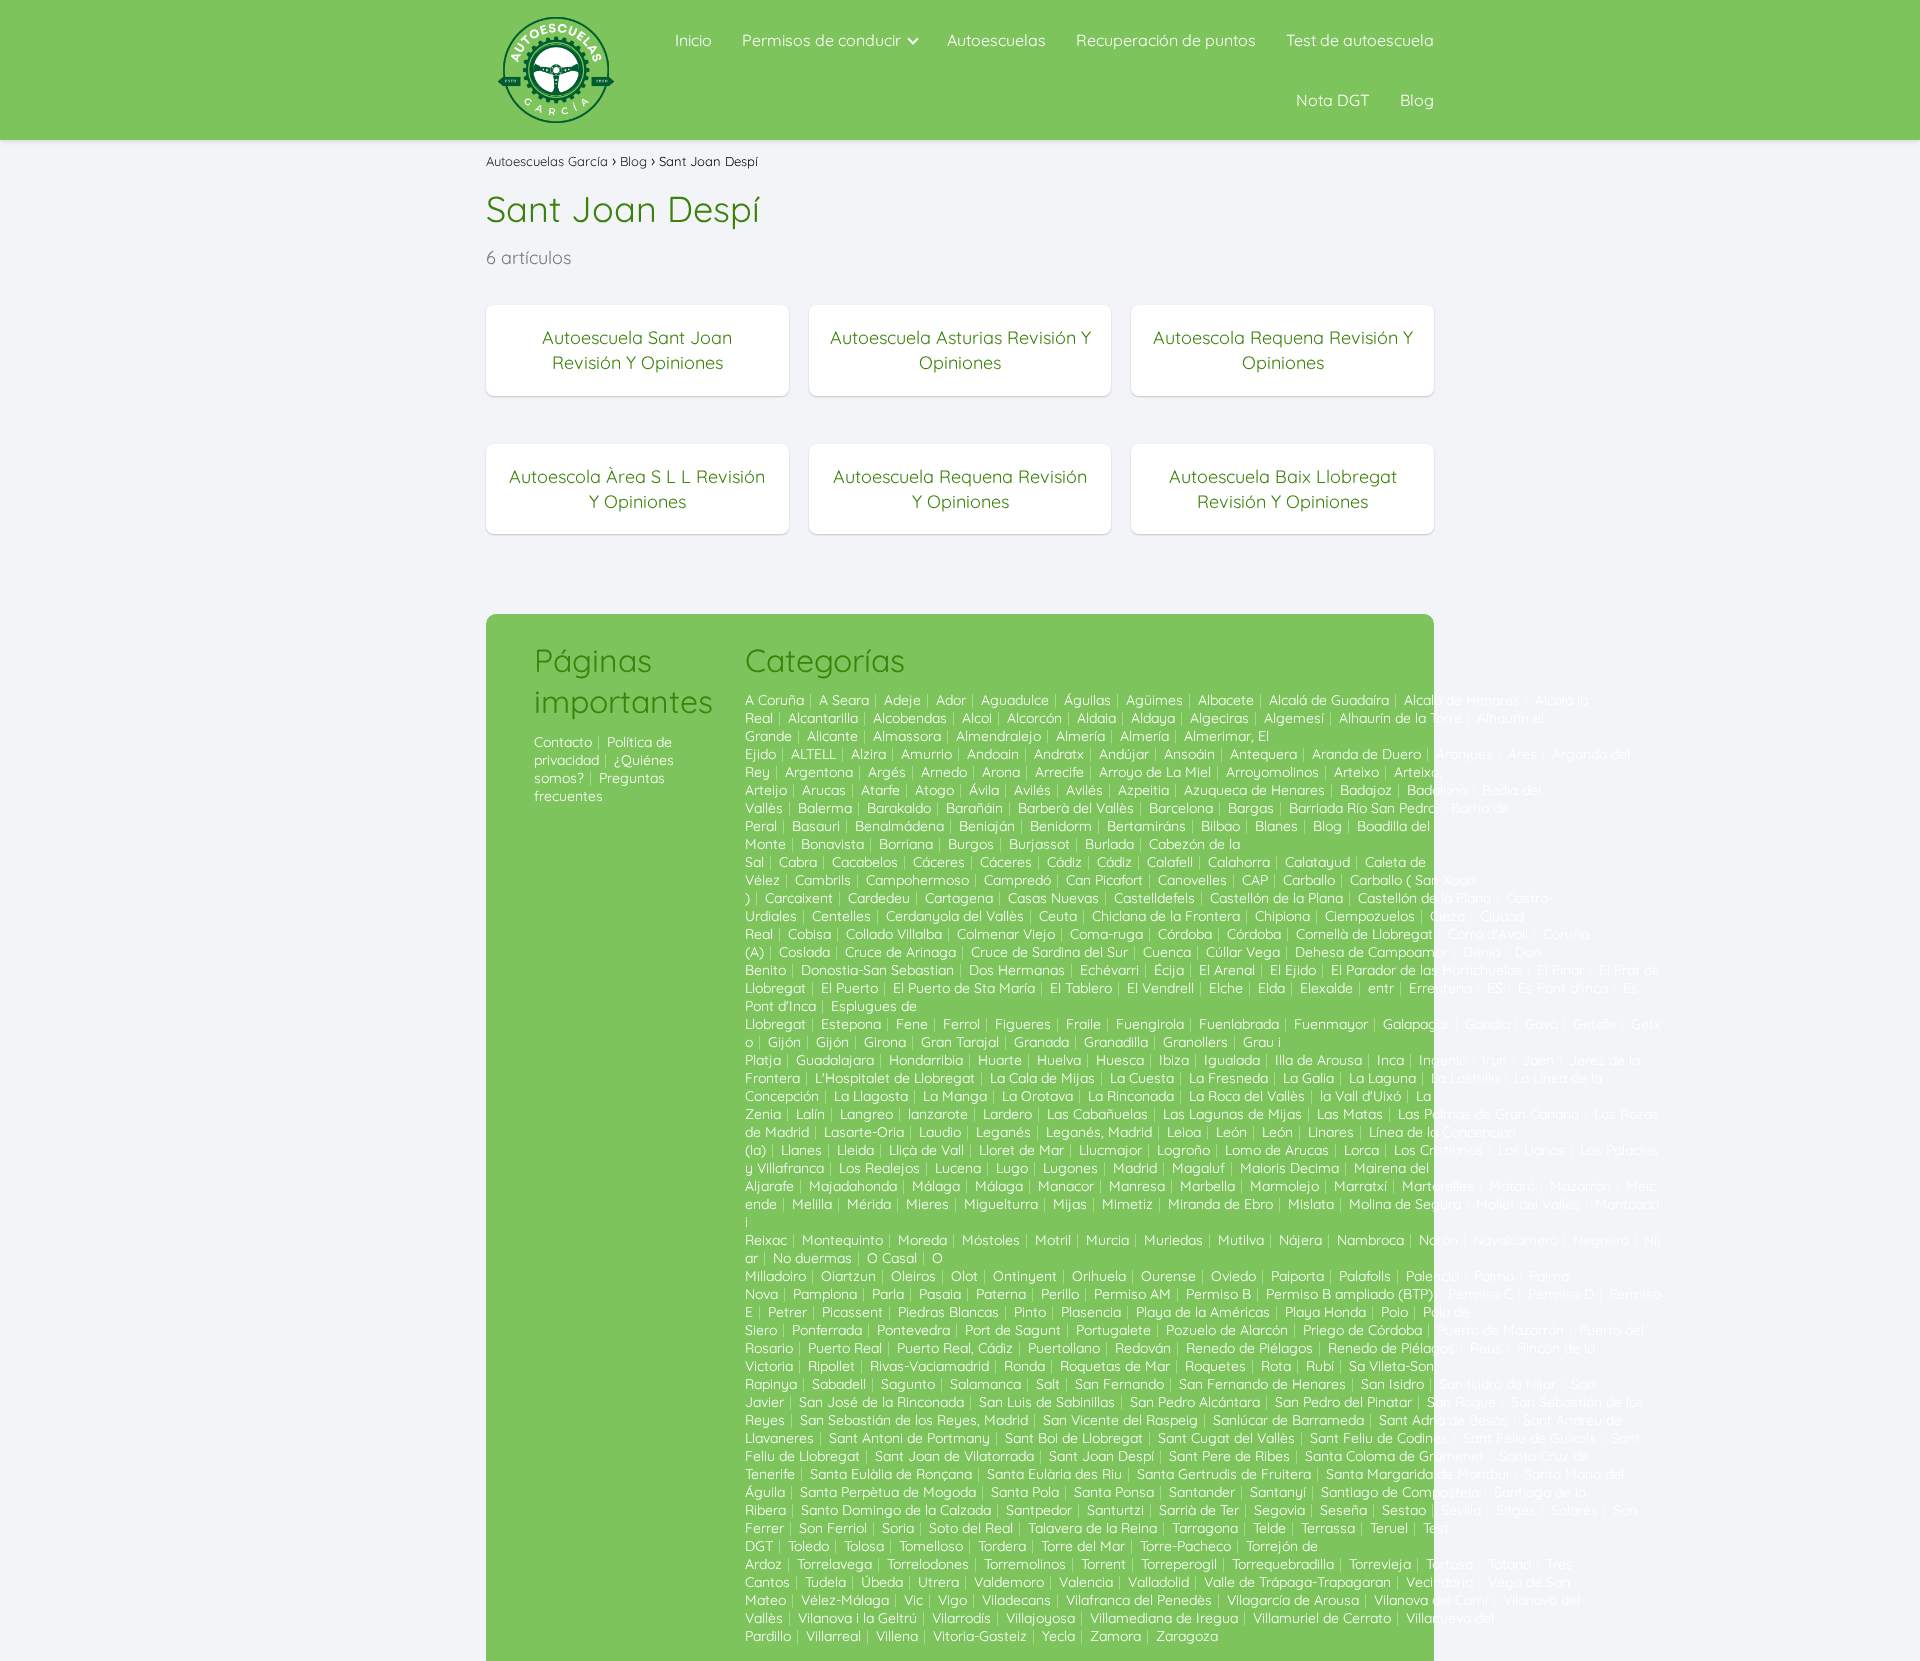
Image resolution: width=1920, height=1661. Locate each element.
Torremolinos (1025, 1564)
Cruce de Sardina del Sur (1049, 952)
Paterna (1001, 1294)
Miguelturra (1001, 1204)
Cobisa (809, 934)
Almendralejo (998, 736)
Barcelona (1181, 808)
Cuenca (1167, 952)
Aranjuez (1464, 754)
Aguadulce (1015, 700)
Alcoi (977, 718)
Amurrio (926, 754)
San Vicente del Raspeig (1120, 1420)
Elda (1271, 988)
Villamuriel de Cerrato (1322, 1618)
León (1231, 1132)
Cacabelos (865, 862)
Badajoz (1366, 790)
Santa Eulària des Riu (1054, 1474)
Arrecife (1059, 772)
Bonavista (832, 844)
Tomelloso (931, 1546)
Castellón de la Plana (1276, 898)
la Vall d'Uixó (1360, 1096)
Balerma (825, 808)
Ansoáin (1189, 754)
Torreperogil (1179, 1564)
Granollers (1195, 1042)
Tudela (825, 1582)
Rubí (1320, 1366)
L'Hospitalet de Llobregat (895, 1078)
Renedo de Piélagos (1249, 1348)
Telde (1269, 1528)
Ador (951, 700)
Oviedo (1233, 1276)
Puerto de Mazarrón (1500, 1330)
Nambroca (1370, 1240)
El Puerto (849, 988)
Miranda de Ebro (1220, 1204)
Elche (1226, 988)
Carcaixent (799, 898)
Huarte (1000, 1060)
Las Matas (1350, 1114)
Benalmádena (899, 826)
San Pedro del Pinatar (1343, 1402)
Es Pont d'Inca (1563, 988)
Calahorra (1239, 862)
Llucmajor (1110, 1150)
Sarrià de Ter (1199, 1510)
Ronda (1024, 1366)
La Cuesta (1142, 1078)
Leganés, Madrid (1099, 1132)
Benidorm (1061, 826)
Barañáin (974, 808)
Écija (1169, 970)
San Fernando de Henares (1262, 1384)
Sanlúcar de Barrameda (1288, 1420)
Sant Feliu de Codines (1379, 1438)
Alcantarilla (823, 718)
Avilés (1032, 790)
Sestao (1404, 1510)
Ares (1522, 754)
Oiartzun (848, 1276)
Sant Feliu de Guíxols (1529, 1438)
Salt (1048, 1384)
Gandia (1487, 1024)
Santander (1202, 1492)
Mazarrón (1580, 1186)
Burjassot (1039, 844)
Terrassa (1328, 1528)
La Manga (955, 1096)
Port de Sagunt (1013, 1330)
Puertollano (1064, 1348)
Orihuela (1099, 1276)
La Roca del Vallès (1247, 1096)
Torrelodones (928, 1564)
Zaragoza (1187, 1636)
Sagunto (908, 1384)
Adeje (902, 700)
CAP (1255, 880)
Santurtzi (1115, 1510)
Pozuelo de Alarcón (1227, 1330)
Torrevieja (1380, 1564)
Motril (1053, 1240)
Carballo (1309, 880)
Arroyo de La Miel (1155, 772)
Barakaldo (899, 808)
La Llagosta (871, 1096)
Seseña (1343, 1510)
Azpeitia (1143, 790)
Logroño (1183, 1150)
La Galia (1308, 1078)
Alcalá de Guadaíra (1329, 700)
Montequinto (842, 1240)
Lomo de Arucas (1277, 1150)
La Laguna (1382, 1078)
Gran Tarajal (960, 1042)
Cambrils (823, 880)
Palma (1494, 1276)
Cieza (1447, 916)
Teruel (1389, 1528)
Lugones (1070, 1168)
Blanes (1276, 826)
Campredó (1017, 880)
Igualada (1232, 1060)
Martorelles (1438, 1186)
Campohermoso (917, 880)
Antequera (1263, 754)
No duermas (812, 1258)
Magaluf (1198, 1168)
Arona (1001, 772)
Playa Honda (1325, 1312)
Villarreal (833, 1636)
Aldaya (1153, 718)
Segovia (1279, 1510)
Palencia (1432, 1276)
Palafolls (1365, 1276)
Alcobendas (910, 718)
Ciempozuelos (1370, 916)
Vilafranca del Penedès (1139, 1600)
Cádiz (1064, 862)
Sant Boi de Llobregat (1074, 1438)
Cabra (798, 862)
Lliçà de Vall (926, 1150)
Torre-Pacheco (1185, 1546)
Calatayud (1317, 862)
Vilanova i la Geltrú (857, 1618)
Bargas (1251, 808)
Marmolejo (1284, 1186)
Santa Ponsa (1114, 1492)
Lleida (855, 1150)
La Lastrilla (1465, 1078)
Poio (1394, 1312)
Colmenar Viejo (1006, 934)
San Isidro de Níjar (1497, 1384)
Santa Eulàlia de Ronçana (891, 1474)
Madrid (1135, 1168)
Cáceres (939, 862)
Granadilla (1116, 1042)
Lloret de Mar (1021, 1150)
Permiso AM (1132, 1294)
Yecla (1058, 1636)
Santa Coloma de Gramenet (1394, 1456)
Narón (1438, 1240)
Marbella (1207, 1186)
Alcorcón (1034, 718)
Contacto (563, 742)
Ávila (984, 790)
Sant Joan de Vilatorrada (954, 1456)
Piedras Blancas (948, 1312)
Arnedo (944, 772)
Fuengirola (1150, 1024)
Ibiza (1174, 1060)
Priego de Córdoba (1362, 1330)
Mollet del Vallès (1528, 1204)
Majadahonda (853, 1186)
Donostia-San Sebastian (877, 970)
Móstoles (991, 1240)
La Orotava (1037, 1096)
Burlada (1109, 844)
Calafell (1170, 862)
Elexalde (1326, 988)
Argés (887, 772)
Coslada (804, 952)
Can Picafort (1104, 880)
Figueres (1023, 1024)
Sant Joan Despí (1101, 1456)
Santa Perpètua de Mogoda (888, 1492)
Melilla (812, 1204)
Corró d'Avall (1488, 934)
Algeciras (1219, 718)
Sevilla (1461, 1510)
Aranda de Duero (1366, 754)
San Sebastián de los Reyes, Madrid (914, 1420)
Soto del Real (971, 1528)
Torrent (1103, 1564)
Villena (897, 1636)
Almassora (907, 736)
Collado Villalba (894, 934)
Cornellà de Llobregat (1364, 934)
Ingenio (1443, 1060)
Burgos (971, 844)
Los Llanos (1531, 1150)
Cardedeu (879, 898)
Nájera (1300, 1240)
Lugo (1012, 1168)
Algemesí (1294, 718)
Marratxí (1360, 1186)
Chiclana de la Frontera (1166, 916)
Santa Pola (1025, 1492)
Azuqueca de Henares (1254, 790)
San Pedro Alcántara (1195, 1402)
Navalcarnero (1515, 1240)
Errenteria (1440, 988)
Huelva (1059, 1060)
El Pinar (1560, 970)
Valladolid (1158, 1582)
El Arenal (1227, 970)
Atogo (934, 790)
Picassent (852, 1312)
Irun (1494, 1060)
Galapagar (1416, 1024)
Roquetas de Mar (1115, 1366)
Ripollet (831, 1366)
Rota (1276, 1366)
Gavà (1541, 1024)
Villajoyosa (1040, 1618)
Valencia (1086, 1582)
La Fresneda (1228, 1078)
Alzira (868, 754)
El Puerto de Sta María (964, 988)
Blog (1417, 100)
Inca (1390, 1060)
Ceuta (1058, 916)
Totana (1509, 1564)
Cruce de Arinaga (900, 952)
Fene (912, 1024)
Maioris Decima (1289, 1168)
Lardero (1007, 1114)
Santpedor (1039, 1510)
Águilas (1087, 700)
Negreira (1601, 1240)
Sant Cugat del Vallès (1226, 1438)
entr (1381, 988)
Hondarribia (926, 1060)
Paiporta (1297, 1276)
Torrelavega (834, 1564)
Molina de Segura (1405, 1204)
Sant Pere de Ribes (1229, 1456)
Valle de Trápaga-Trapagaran (1297, 1582)
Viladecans (1016, 1600)
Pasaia (940, 1294)
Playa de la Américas (1203, 1312)
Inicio (693, 40)
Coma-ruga (1106, 934)
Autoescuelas (996, 40)
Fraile (1083, 1024)
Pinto (1030, 1312)
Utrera (938, 1582)
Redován (1143, 1348)
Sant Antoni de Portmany (909, 1438)
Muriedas (1173, 1240)
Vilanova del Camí (1431, 1600)
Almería (1080, 736)
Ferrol (961, 1024)
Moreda (922, 1240)
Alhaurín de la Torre (1400, 718)
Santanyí (1278, 1492)
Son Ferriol (833, 1528)
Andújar (1124, 754)
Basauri (816, 826)
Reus (1486, 1348)
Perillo (1060, 1294)
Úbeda (882, 1582)
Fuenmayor (1331, 1024)
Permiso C (1480, 1294)
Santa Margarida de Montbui (1417, 1474)
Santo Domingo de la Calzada (896, 1510)
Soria (898, 1528)
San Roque (1461, 1402)
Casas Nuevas (1053, 898)
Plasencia (1091, 1312)
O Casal (892, 1258)
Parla (888, 1294)
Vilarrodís (961, 1618)
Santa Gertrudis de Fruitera (1224, 1474)
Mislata (1311, 1204)
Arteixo (1356, 772)
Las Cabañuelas (1097, 1114)
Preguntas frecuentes (599, 787)
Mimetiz (1127, 1204)
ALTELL (813, 754)
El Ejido (1293, 970)
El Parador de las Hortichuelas (1426, 970)
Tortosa (1449, 1564)
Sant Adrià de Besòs (1443, 1420)
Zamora (1115, 1636)
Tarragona (1205, 1528)
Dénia (1481, 952)
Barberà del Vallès (1076, 808)
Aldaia (1096, 718)
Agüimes (1154, 700)
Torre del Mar (1083, 1546)
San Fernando (1119, 1384)
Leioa (1184, 1132)
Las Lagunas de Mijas (1232, 1114)
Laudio (940, 1132)
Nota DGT (1333, 100)
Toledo (808, 1546)
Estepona (851, 1024)
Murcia (1107, 1240)
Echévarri (1109, 970)
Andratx (1059, 754)
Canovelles (1192, 880)
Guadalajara (835, 1060)
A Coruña (774, 700)
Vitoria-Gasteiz (980, 1636)
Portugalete (1113, 1330)
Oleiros (913, 1276)
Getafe (1594, 1024)
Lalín (810, 1114)
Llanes (801, 1150)
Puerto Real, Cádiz (955, 1348)
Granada (1041, 1042)
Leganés (1003, 1132)
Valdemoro (1009, 1582)
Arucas (824, 790)
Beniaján (987, 826)
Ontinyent (1025, 1276)
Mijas (1070, 1204)
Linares (1331, 1132)
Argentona (819, 772)
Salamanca (985, 1384)
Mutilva (1241, 1240)
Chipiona (1282, 916)
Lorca (1361, 1150)
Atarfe (880, 790)
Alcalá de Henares (1462, 700)
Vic (913, 1600)
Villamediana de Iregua (1164, 1618)
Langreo (866, 1114)
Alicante (832, 736)
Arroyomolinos (1272, 772)
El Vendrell (1160, 988)
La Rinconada (1131, 1096)
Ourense (1168, 1276)
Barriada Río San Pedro (1362, 808)
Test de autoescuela (1360, 40)
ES (1495, 988)
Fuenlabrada (1239, 1024)
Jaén (1538, 1060)
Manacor (1066, 1186)
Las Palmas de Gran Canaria (1488, 1114)
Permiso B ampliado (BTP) (1349, 1294)
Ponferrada (827, 1330)
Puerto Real (845, 1348)
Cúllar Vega (1243, 952)
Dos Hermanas (1017, 970)
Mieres (927, 1204)
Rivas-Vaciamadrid (929, 1366)
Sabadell (839, 1384)
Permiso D (1561, 1294)
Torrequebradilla (1283, 1564)
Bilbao (1220, 826)
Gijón (784, 1042)
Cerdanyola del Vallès (955, 916)
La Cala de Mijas (1042, 1078)
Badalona (1437, 790)
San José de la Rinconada (881, 1402)
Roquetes (1215, 1366)
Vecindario (1439, 1582)
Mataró (1512, 1186)
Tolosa (864, 1546)
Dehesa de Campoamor (1371, 952)
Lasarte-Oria (864, 1132)
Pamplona (825, 1294)
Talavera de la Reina (1092, 1528)
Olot (964, 1276)
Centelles (841, 916)
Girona (885, 1042)
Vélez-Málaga (845, 1600)
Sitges (1516, 1510)
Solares (1574, 1510)
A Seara (844, 700)
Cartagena (959, 898)
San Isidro (1392, 1384)
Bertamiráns (1146, 826)
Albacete (1226, 700)
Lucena (958, 1168)
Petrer (787, 1312)
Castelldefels (1154, 898)
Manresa (1137, 1186)
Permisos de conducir (821, 40)
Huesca (1120, 1060)
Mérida (869, 1204)
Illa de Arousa (1318, 1060)
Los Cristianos (1438, 1150)
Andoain (993, 754)
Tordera (1002, 1546)
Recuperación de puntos (1166, 40)
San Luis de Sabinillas (1047, 1402)
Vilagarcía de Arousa (1293, 1600)
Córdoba (1185, 934)
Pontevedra (913, 1330)
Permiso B (1218, 1294)
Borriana (906, 844)
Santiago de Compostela (1400, 1492)
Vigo (952, 1600)
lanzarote (938, 1114)
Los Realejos (879, 1168)
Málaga (936, 1186)
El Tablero (1081, 988)
